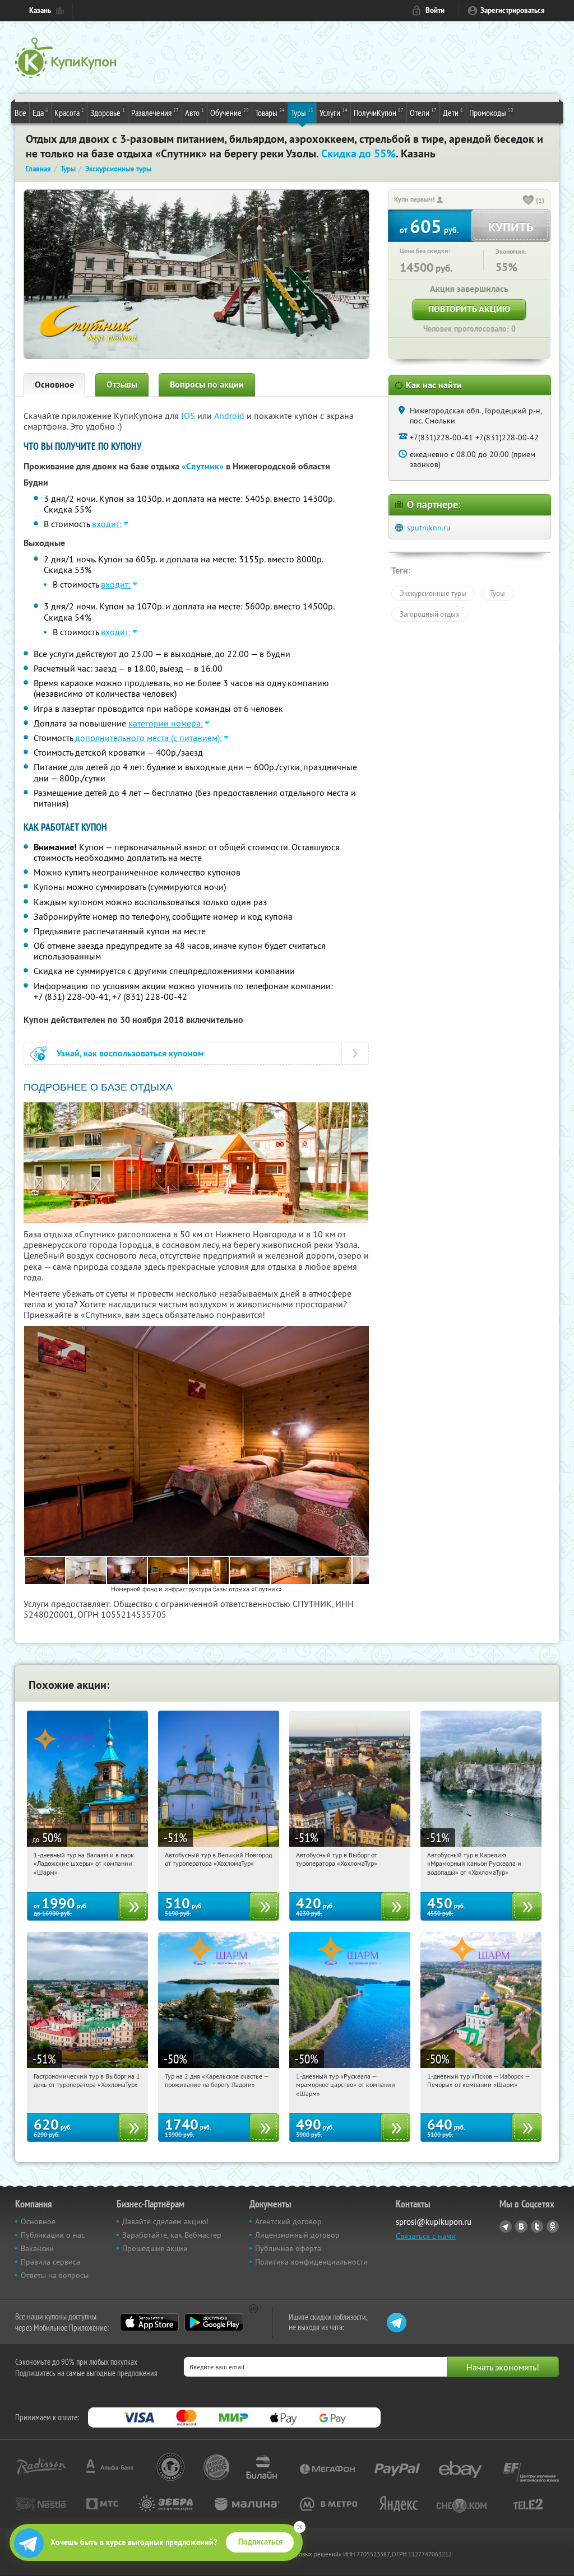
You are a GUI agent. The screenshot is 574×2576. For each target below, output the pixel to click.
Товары (270, 112)
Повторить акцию (469, 309)
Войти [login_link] (435, 10)
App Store (149, 2322)
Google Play (214, 2322)
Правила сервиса (50, 2262)
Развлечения (155, 112)
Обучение (230, 112)
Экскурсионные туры (433, 593)
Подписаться (260, 2542)
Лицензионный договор (297, 2235)
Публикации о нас (53, 2235)
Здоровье (108, 112)
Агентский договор (288, 2221)
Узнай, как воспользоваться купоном (130, 1053)
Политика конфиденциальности (311, 2262)
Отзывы (122, 385)
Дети (453, 112)
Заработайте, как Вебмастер (172, 2235)
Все (20, 113)
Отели (423, 112)
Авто (195, 112)
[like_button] (529, 201)
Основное (54, 385)
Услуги (334, 112)
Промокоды (491, 112)
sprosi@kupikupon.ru (434, 2222)
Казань (40, 10)
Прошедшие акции (155, 2248)
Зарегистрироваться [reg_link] (513, 10)
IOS (189, 416)
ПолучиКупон (379, 112)
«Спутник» (203, 466)
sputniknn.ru (429, 528)
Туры (302, 112)
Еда (40, 112)
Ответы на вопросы (55, 2275)
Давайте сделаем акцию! (165, 2221)
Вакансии (37, 2248)
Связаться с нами (426, 2236)
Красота (69, 112)
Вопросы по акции (207, 385)
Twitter (537, 2226)
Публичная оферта (288, 2248)
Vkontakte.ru (521, 2226)
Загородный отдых (430, 614)
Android (230, 416)
